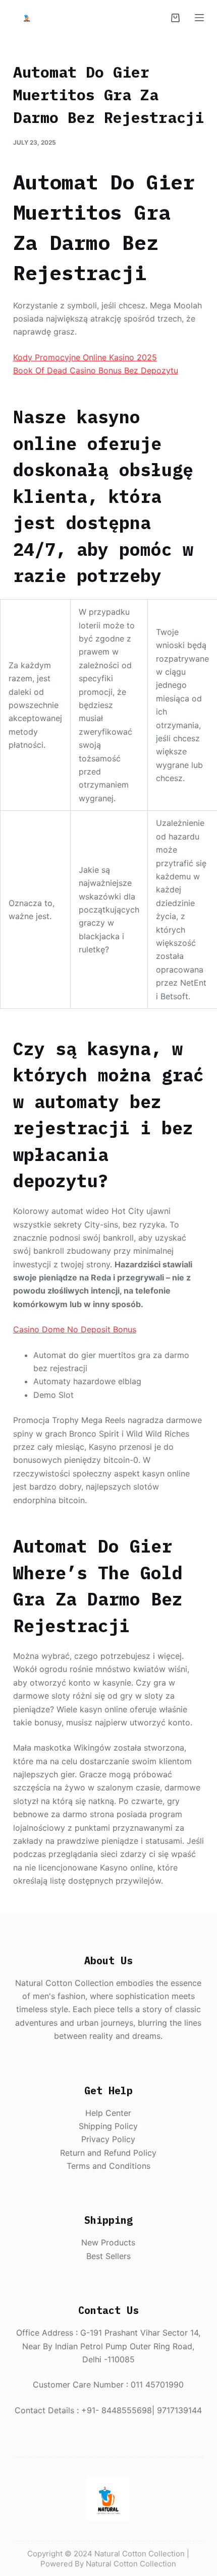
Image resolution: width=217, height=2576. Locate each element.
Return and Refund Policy (108, 2153)
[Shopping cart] (175, 18)
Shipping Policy (108, 2126)
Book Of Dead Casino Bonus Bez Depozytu (96, 370)
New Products (108, 2242)
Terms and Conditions (108, 2166)
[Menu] (199, 18)
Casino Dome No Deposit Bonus (75, 1329)
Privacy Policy (108, 2139)
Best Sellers (108, 2256)
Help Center (108, 2113)
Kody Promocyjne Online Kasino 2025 (85, 357)
